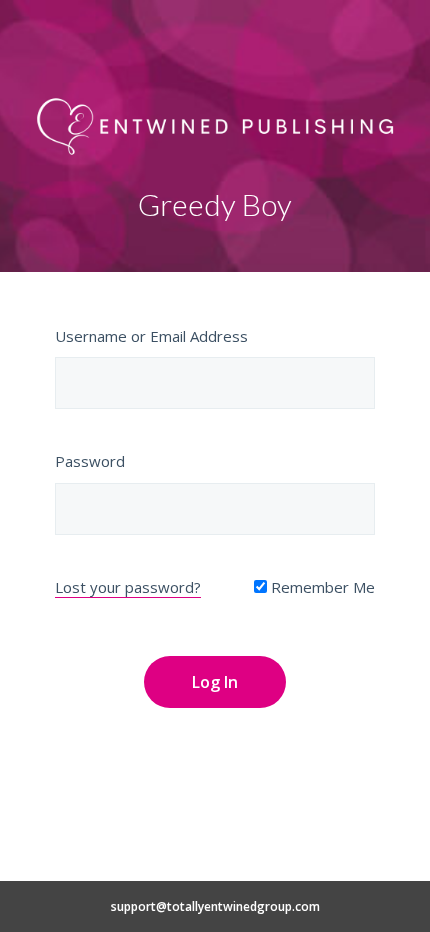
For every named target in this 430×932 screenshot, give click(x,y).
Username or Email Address (151, 336)
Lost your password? (128, 587)
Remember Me (321, 587)
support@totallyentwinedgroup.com (215, 906)
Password (90, 461)
